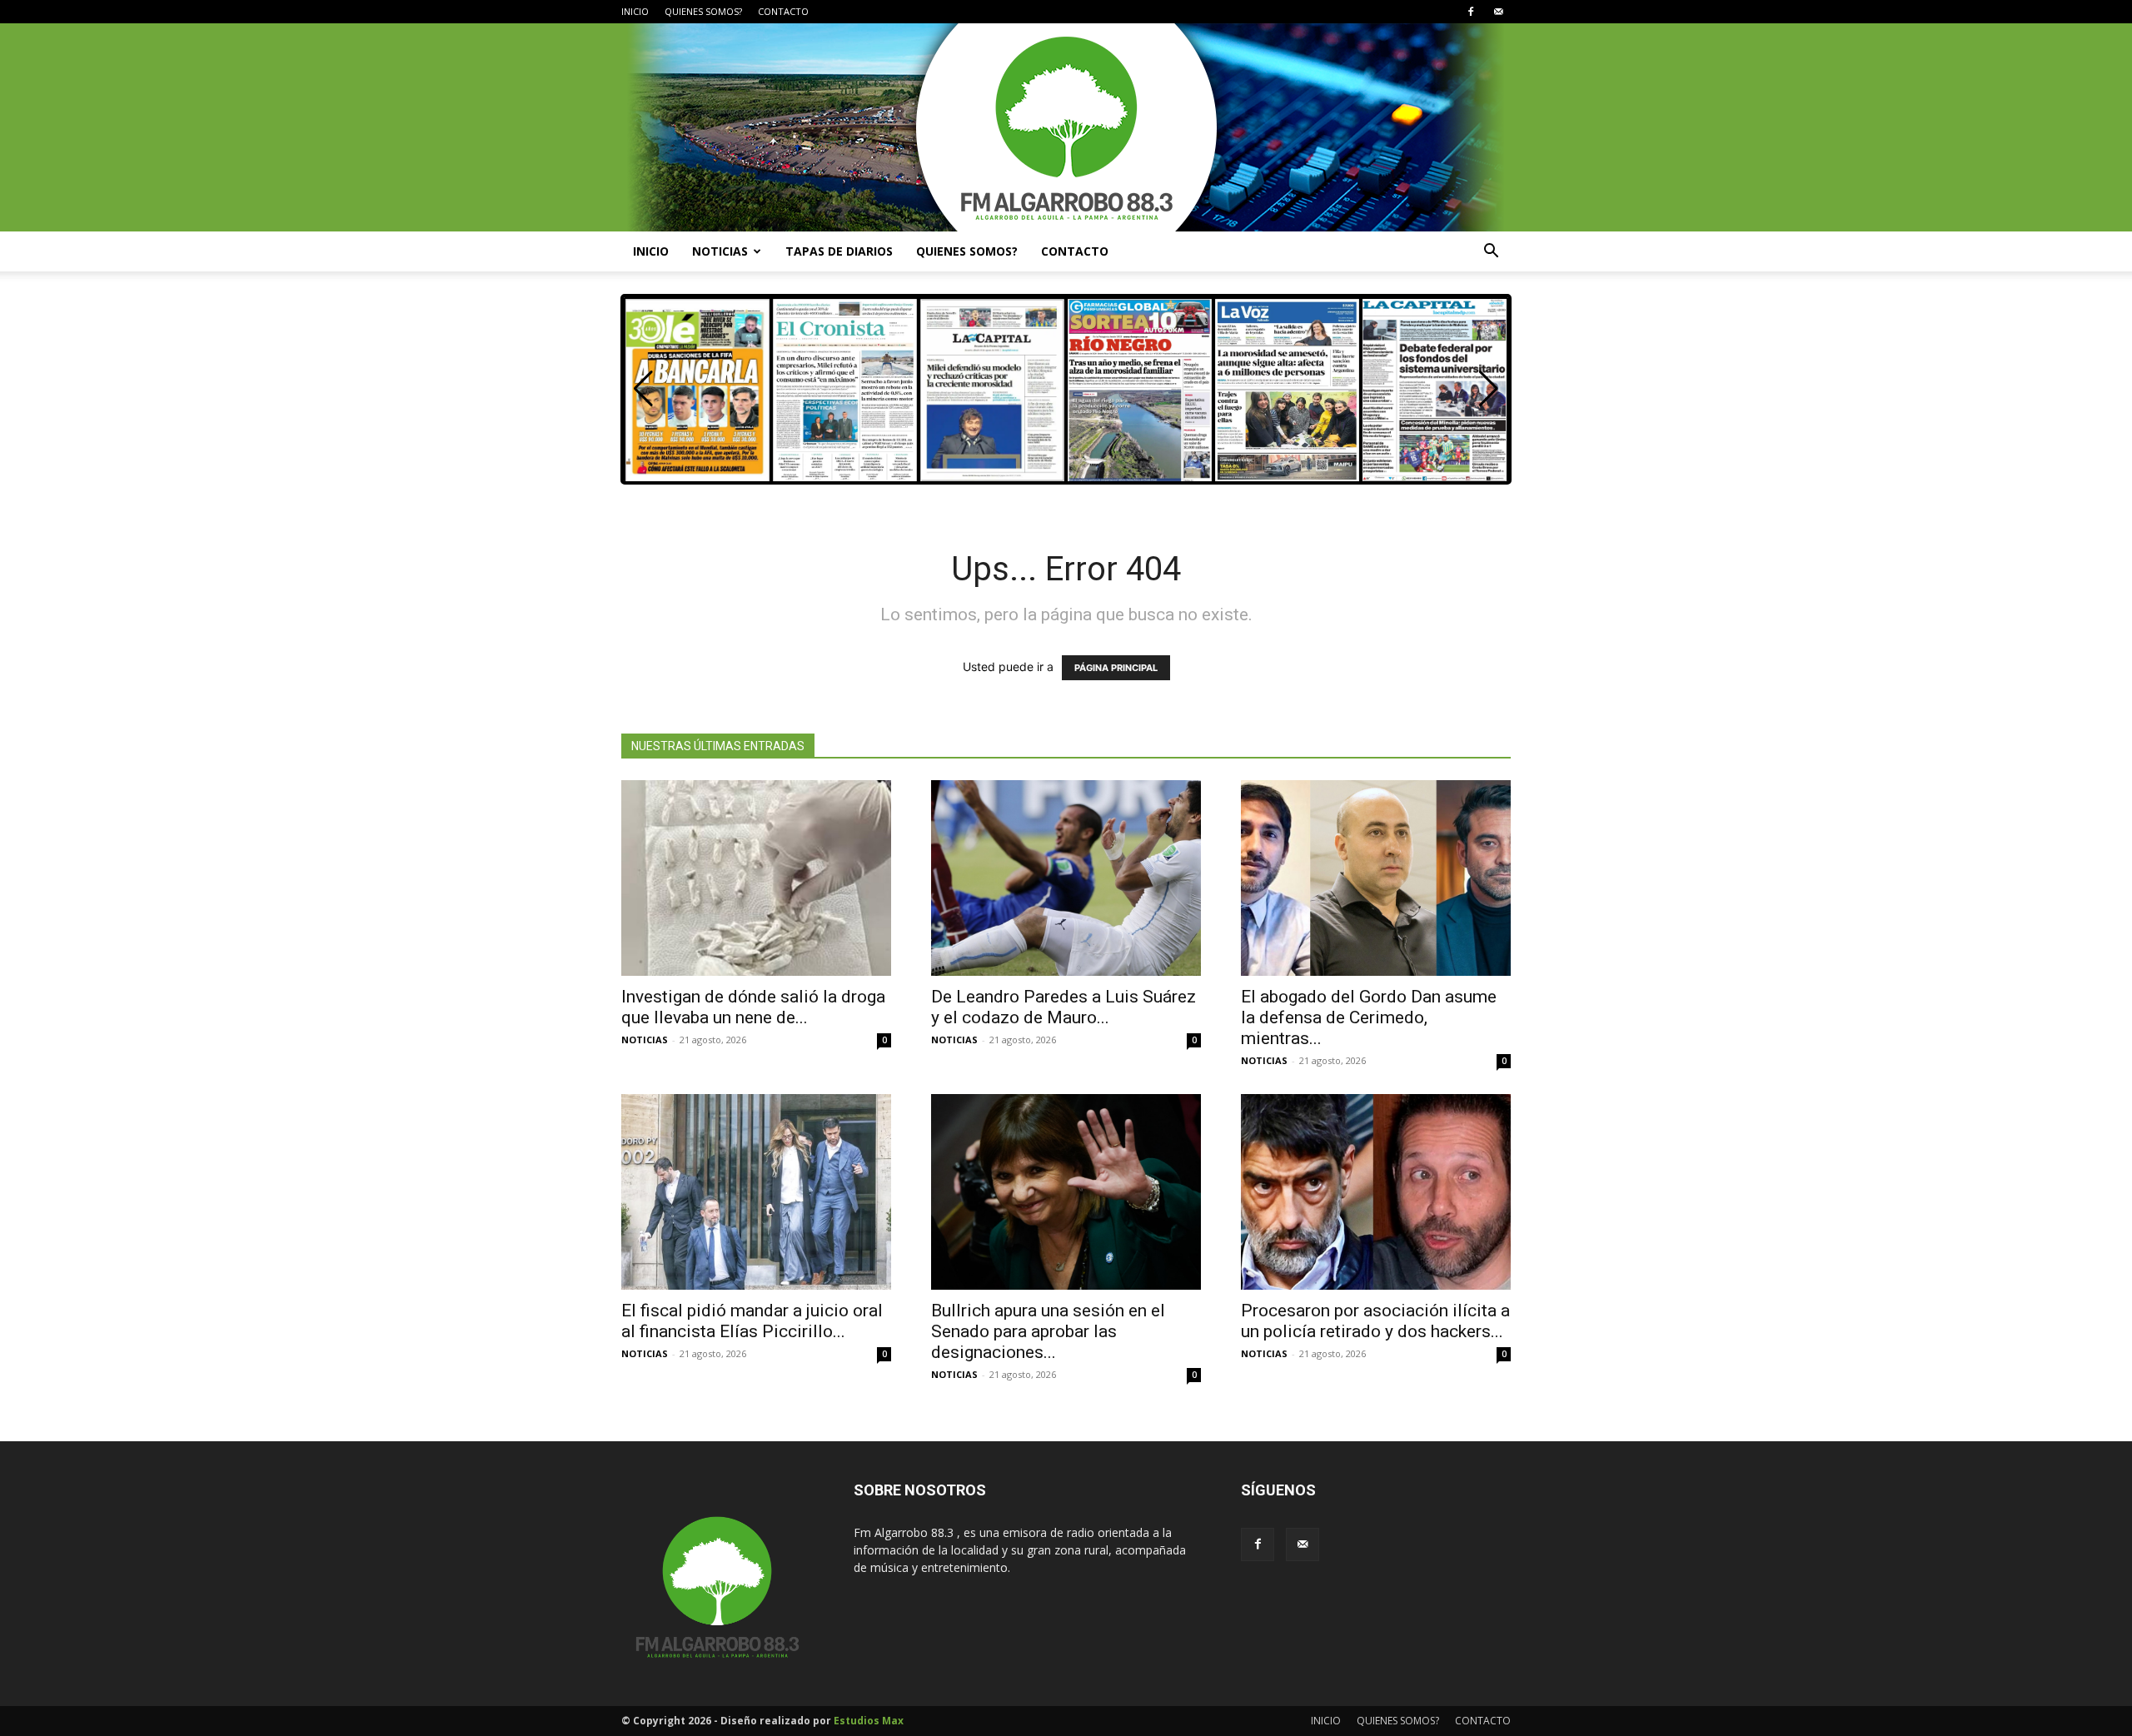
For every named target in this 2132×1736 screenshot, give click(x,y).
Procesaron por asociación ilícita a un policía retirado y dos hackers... (1375, 1321)
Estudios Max (869, 1721)
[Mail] (1498, 12)
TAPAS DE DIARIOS (839, 251)
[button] (1491, 253)
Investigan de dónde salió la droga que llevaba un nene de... (753, 1007)
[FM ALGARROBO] (1066, 127)
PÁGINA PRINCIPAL (1116, 668)
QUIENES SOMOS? (703, 11)
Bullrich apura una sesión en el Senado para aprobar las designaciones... (1048, 1331)
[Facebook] (1471, 12)
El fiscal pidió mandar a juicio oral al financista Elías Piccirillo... (752, 1321)
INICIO (635, 11)
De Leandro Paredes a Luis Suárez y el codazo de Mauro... (1064, 1007)
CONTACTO (783, 11)
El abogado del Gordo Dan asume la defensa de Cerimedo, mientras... (1369, 1017)
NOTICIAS (720, 251)
